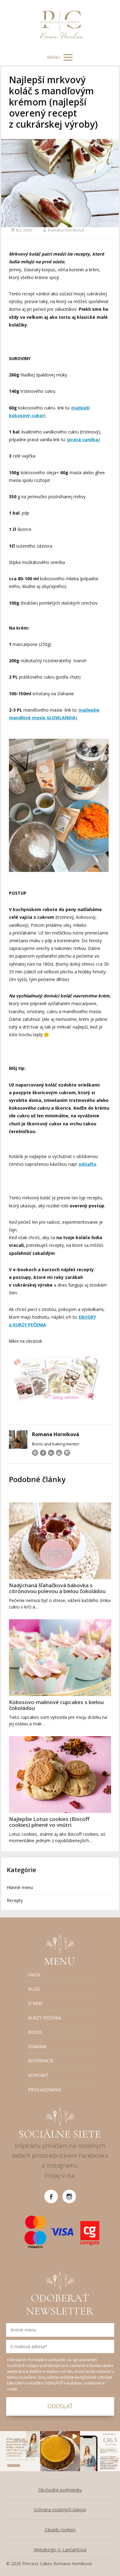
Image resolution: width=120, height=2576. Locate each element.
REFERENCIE (41, 2061)
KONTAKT (38, 2075)
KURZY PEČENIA (44, 2018)
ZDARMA (37, 2046)
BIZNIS (35, 2032)
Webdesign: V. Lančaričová (60, 2550)
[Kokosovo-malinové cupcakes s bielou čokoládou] (60, 1658)
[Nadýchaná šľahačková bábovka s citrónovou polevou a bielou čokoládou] (60, 1541)
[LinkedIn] (51, 1453)
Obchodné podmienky (60, 2490)
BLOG (34, 1989)
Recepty (15, 1900)
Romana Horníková (66, 230)
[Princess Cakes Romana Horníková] (60, 25)
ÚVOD (34, 1975)
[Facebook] (43, 1453)
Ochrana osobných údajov (60, 2510)
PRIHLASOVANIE (45, 2090)
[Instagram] (67, 1453)
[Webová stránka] (35, 1453)
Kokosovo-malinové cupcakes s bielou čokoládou (56, 1705)
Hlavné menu (20, 1887)
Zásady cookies (60, 2530)
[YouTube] (59, 1453)
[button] (20, 2451)
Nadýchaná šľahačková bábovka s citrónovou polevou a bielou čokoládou (57, 1588)
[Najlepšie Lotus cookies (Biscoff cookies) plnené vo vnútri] (60, 1775)
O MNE (35, 2003)
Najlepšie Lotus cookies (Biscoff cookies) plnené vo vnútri (49, 1822)
